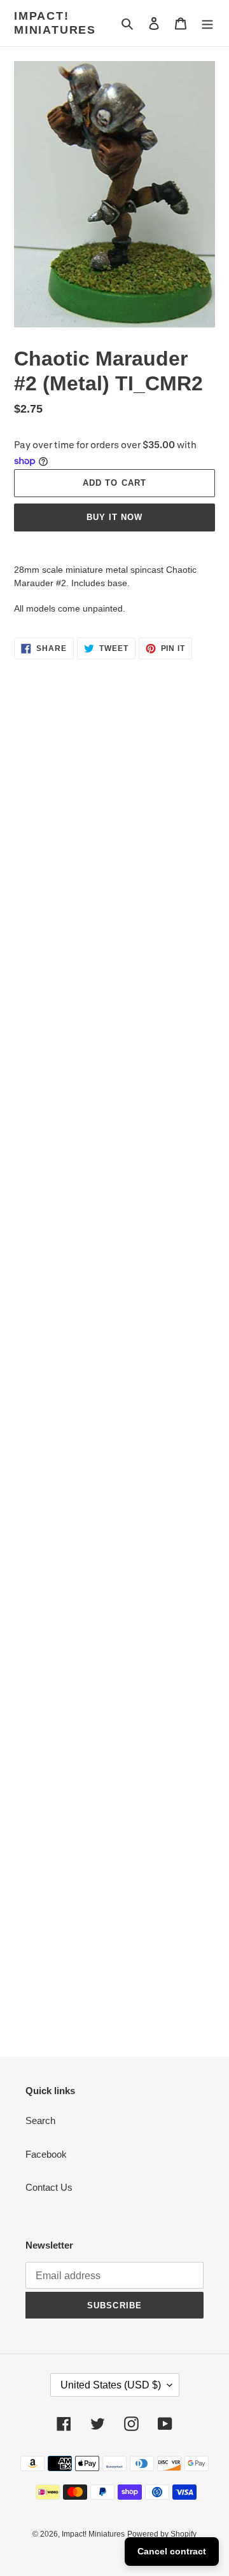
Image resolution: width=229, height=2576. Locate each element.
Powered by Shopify (162, 2534)
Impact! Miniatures (55, 23)
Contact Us (49, 2187)
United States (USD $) (111, 2385)
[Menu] (207, 23)
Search (40, 2120)
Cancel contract (172, 2551)
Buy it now (114, 517)
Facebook (46, 2154)
